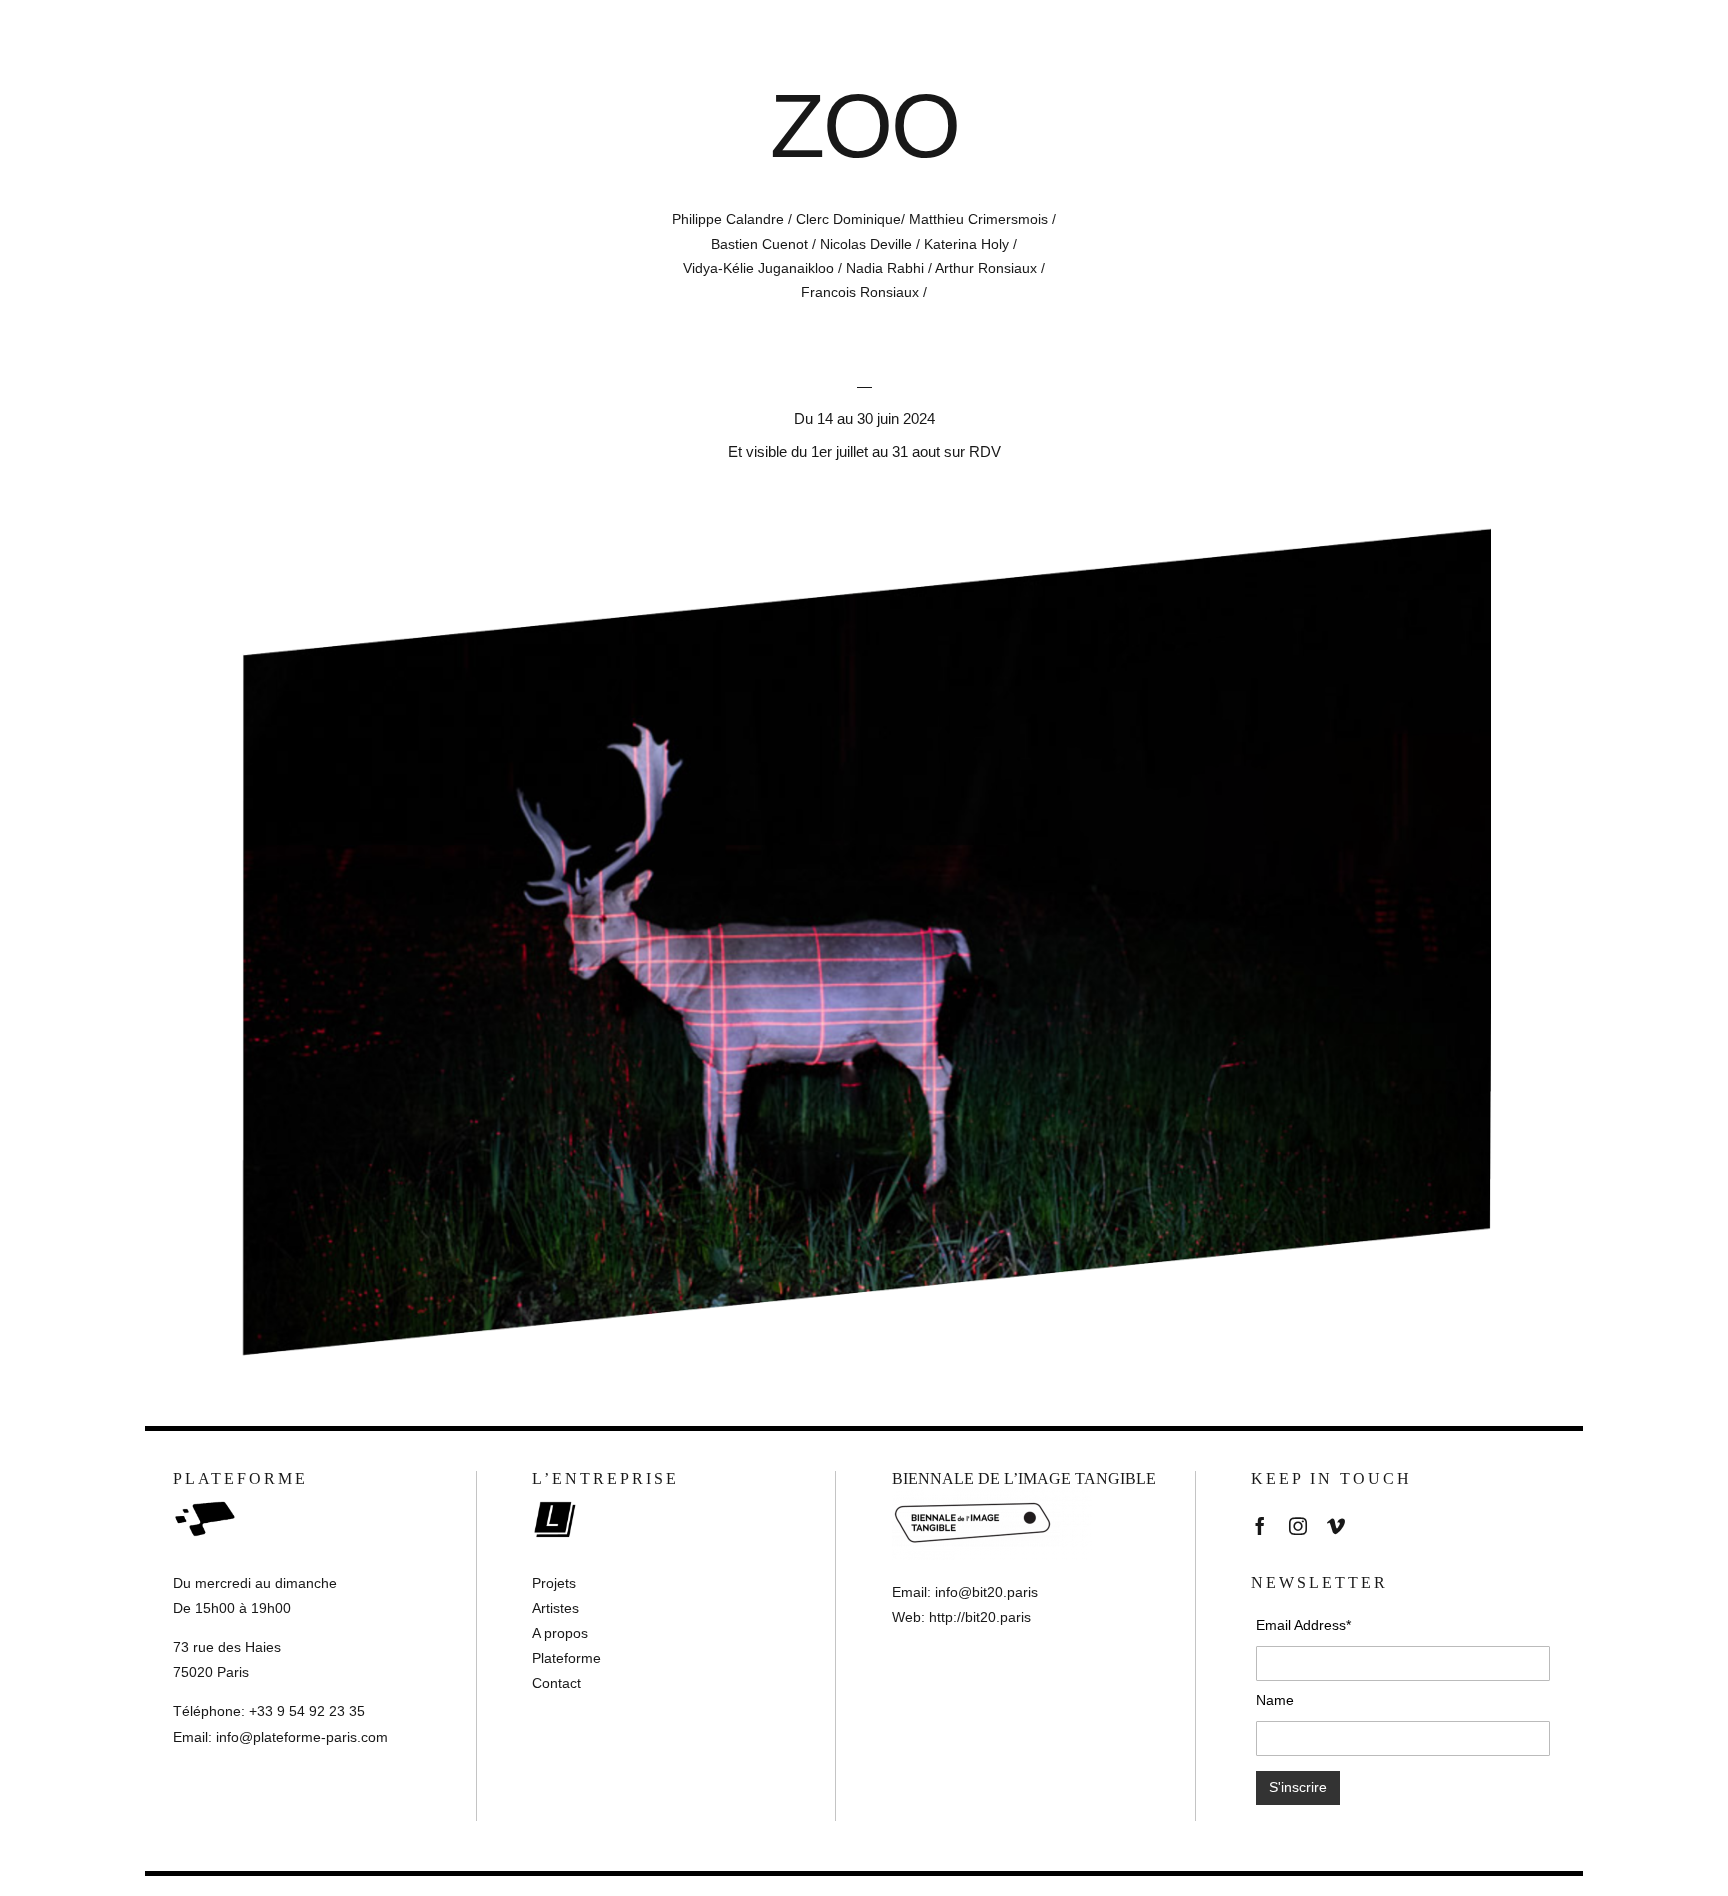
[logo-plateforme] (205, 1496)
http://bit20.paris (980, 1617)
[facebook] (1260, 1526)
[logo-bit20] (992, 1496)
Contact (556, 1683)
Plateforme (566, 1658)
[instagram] (1298, 1526)
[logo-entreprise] (564, 1496)
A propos (560, 1633)
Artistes (555, 1608)
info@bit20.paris (986, 1592)
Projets (554, 1583)
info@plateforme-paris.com (302, 1737)
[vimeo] (1336, 1526)
